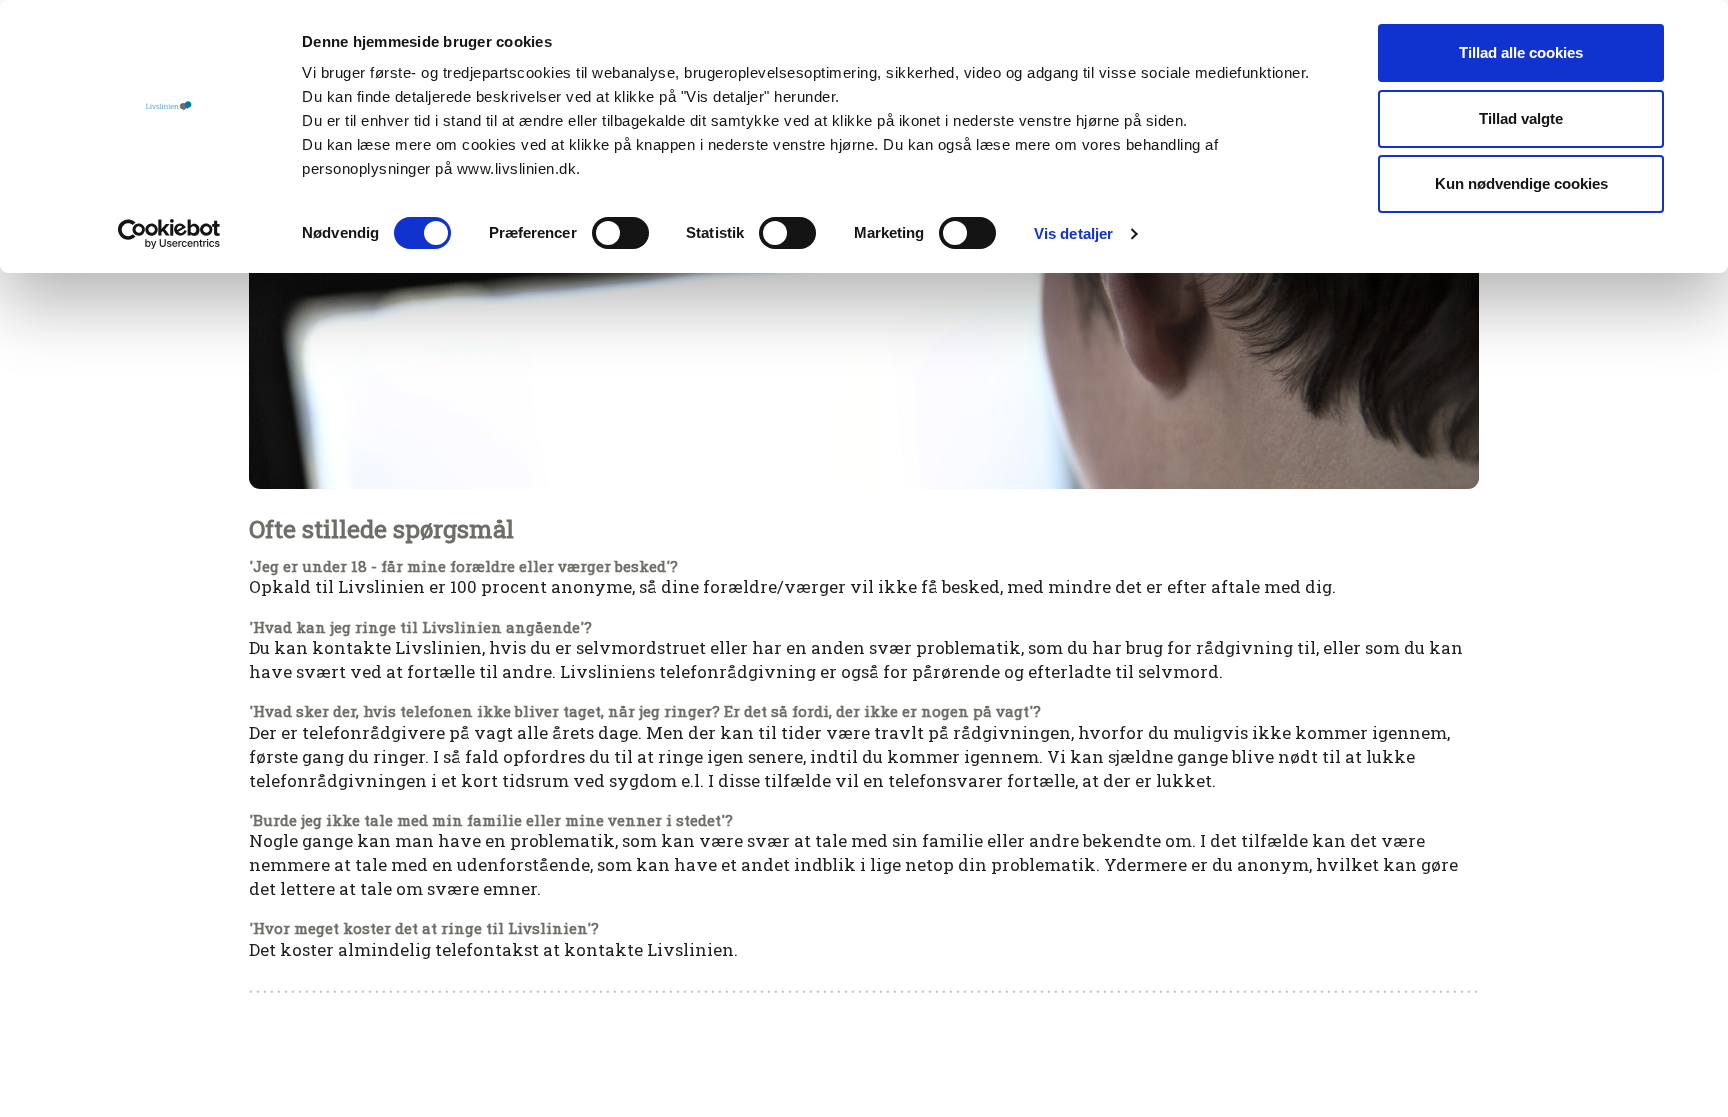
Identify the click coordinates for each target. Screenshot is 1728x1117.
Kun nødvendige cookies (1521, 183)
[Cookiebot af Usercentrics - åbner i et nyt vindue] (169, 234)
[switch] (620, 233)
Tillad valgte (1521, 118)
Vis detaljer (1073, 233)
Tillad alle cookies (1521, 52)
